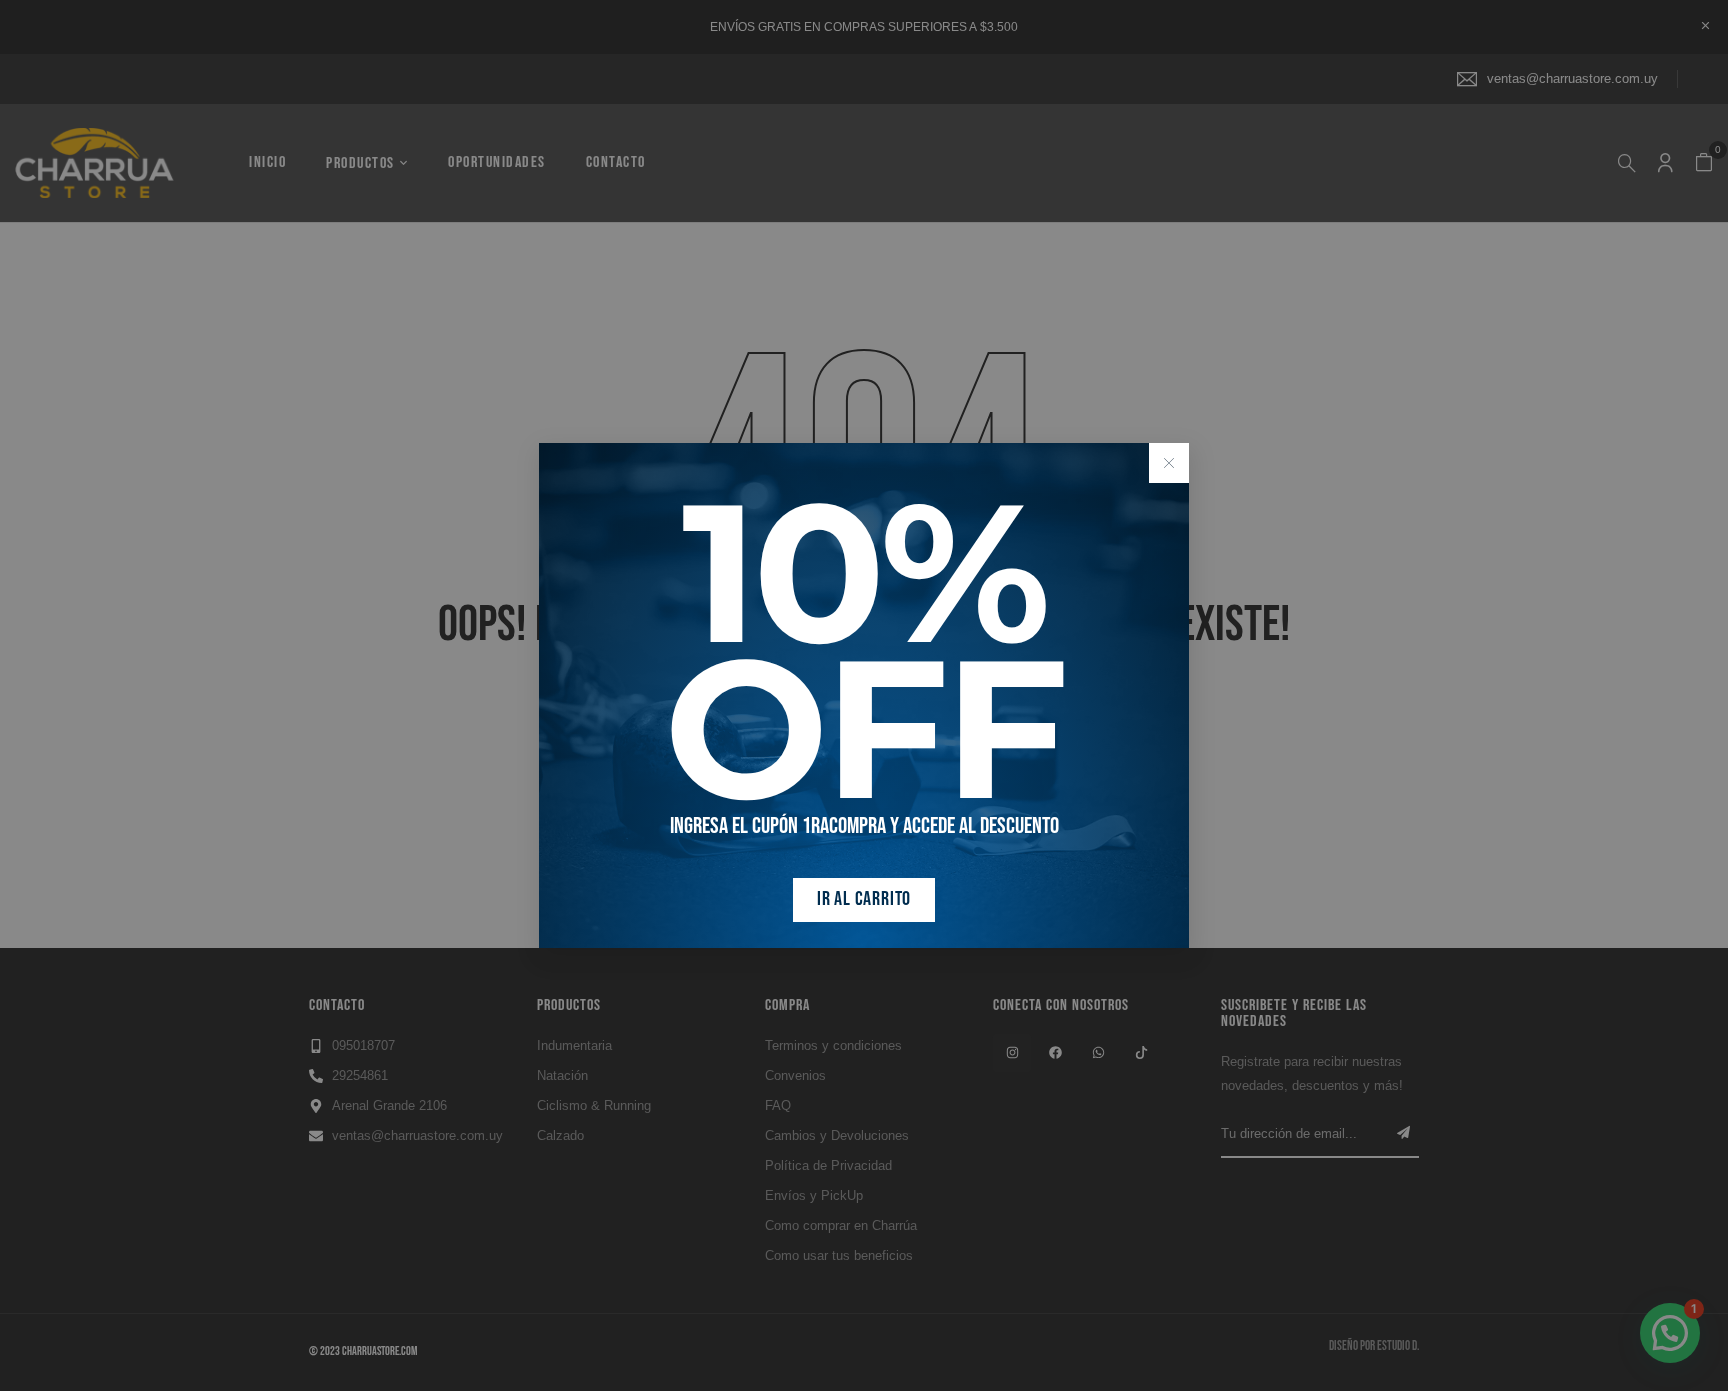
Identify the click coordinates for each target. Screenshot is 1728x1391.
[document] (864, 695)
